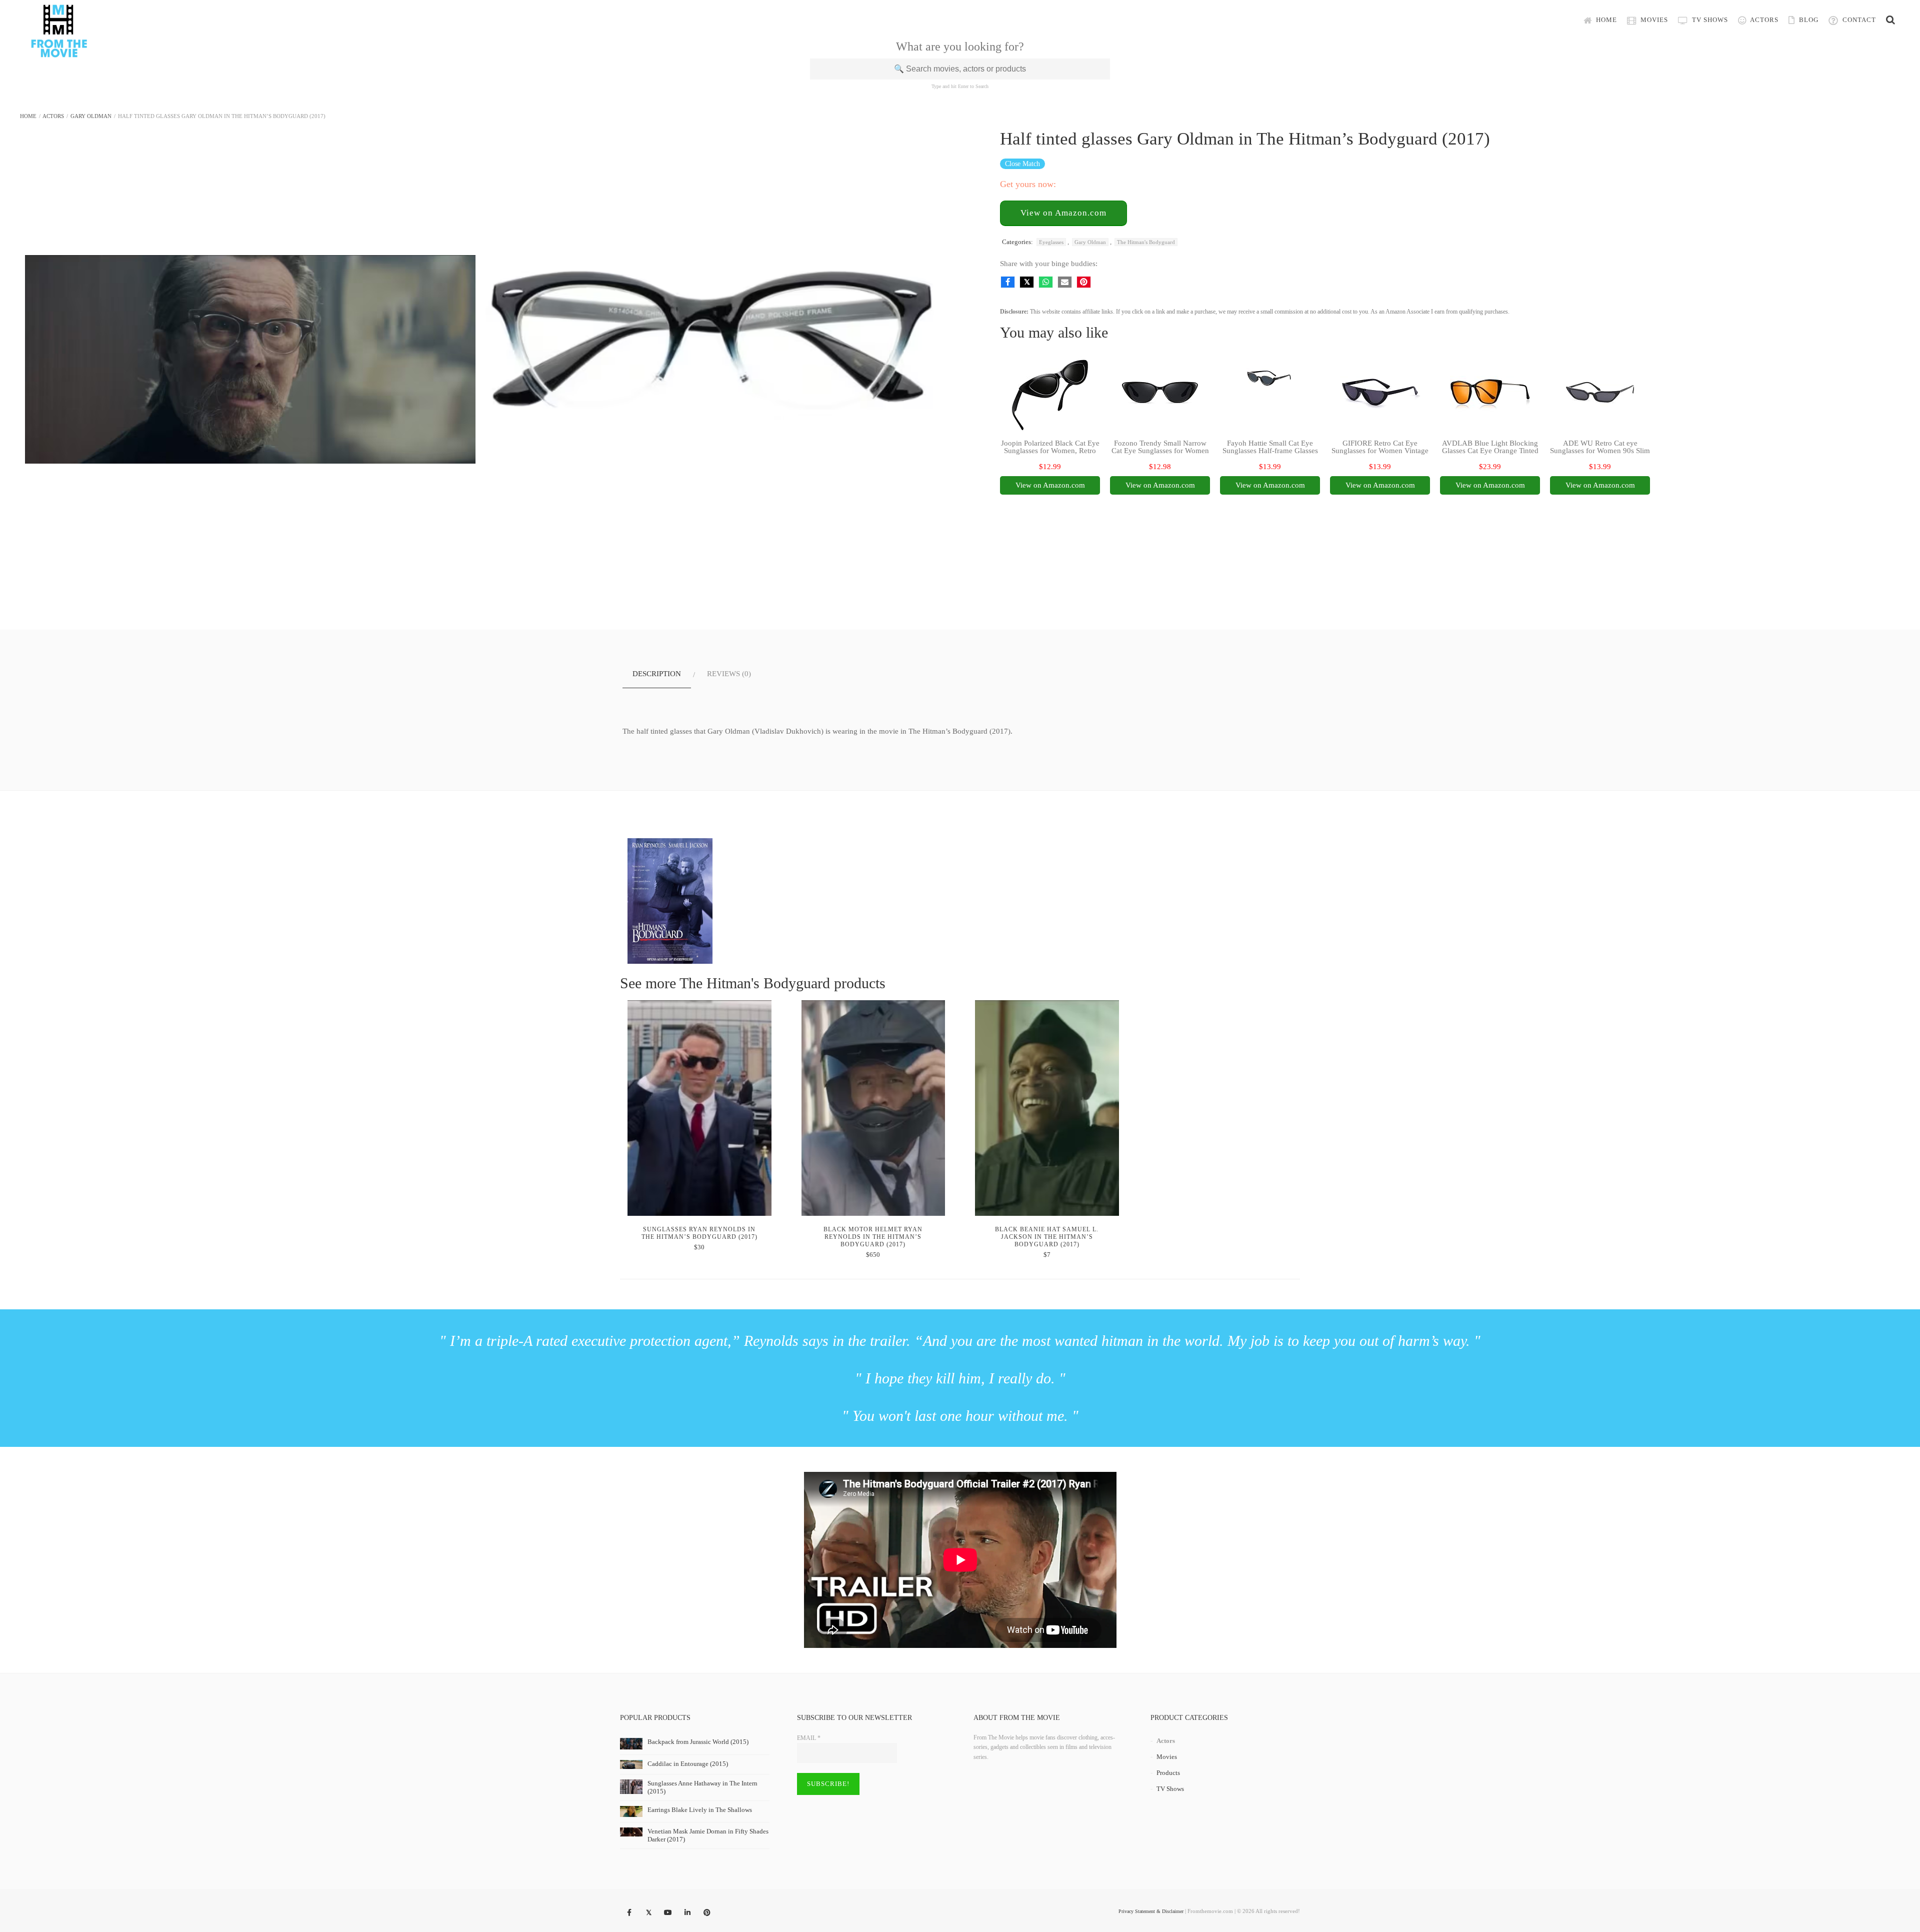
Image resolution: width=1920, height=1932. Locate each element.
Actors (1763, 20)
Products (1168, 1773)
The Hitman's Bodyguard (1146, 242)
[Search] (1890, 20)
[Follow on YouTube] (668, 1913)
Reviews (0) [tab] (729, 674)
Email (809, 1738)
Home (1605, 20)
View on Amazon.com (1063, 213)
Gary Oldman (91, 116)
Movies (1653, 20)
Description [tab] (657, 674)
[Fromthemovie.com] (59, 51)
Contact (1858, 20)
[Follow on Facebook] (629, 1913)
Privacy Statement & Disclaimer (1151, 1911)
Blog (1808, 20)
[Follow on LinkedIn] (687, 1913)
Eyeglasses (1051, 242)
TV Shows (1709, 20)
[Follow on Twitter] (648, 1913)
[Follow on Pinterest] (707, 1913)
